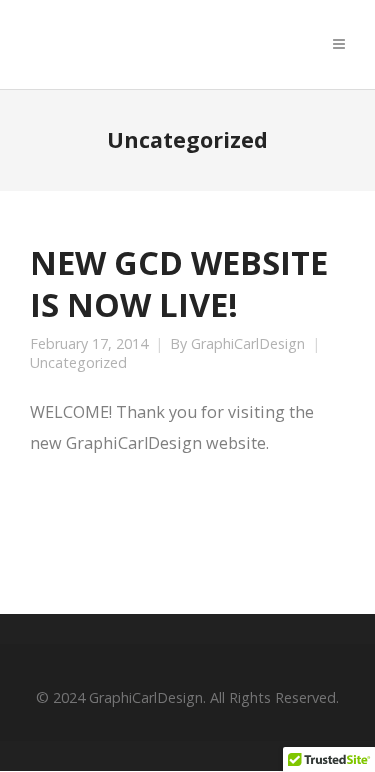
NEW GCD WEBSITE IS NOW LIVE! (179, 283)
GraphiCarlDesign (248, 344)
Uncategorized (78, 363)
